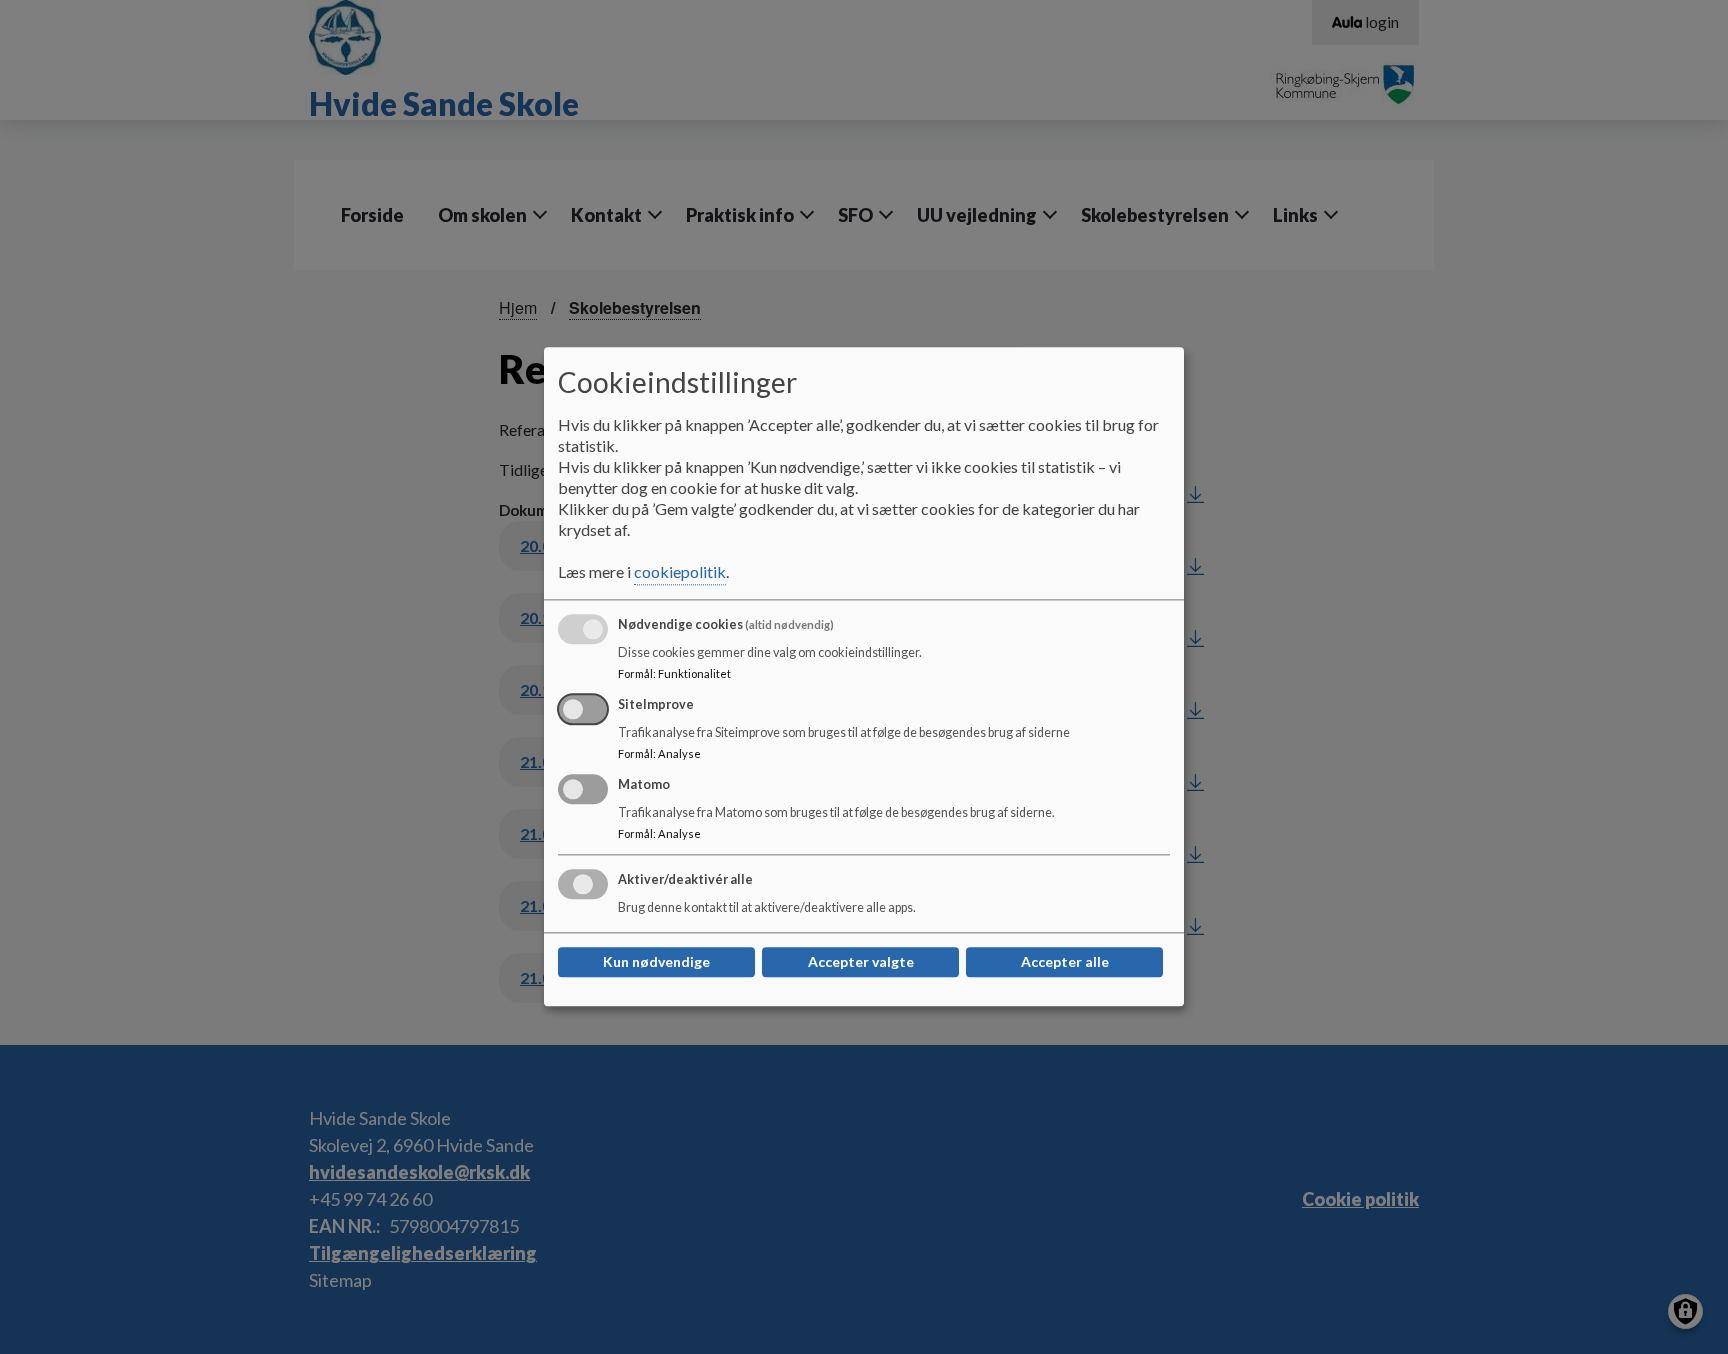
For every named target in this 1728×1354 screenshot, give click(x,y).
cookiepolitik (680, 572)
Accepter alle (1065, 962)
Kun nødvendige (656, 962)
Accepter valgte (861, 962)
